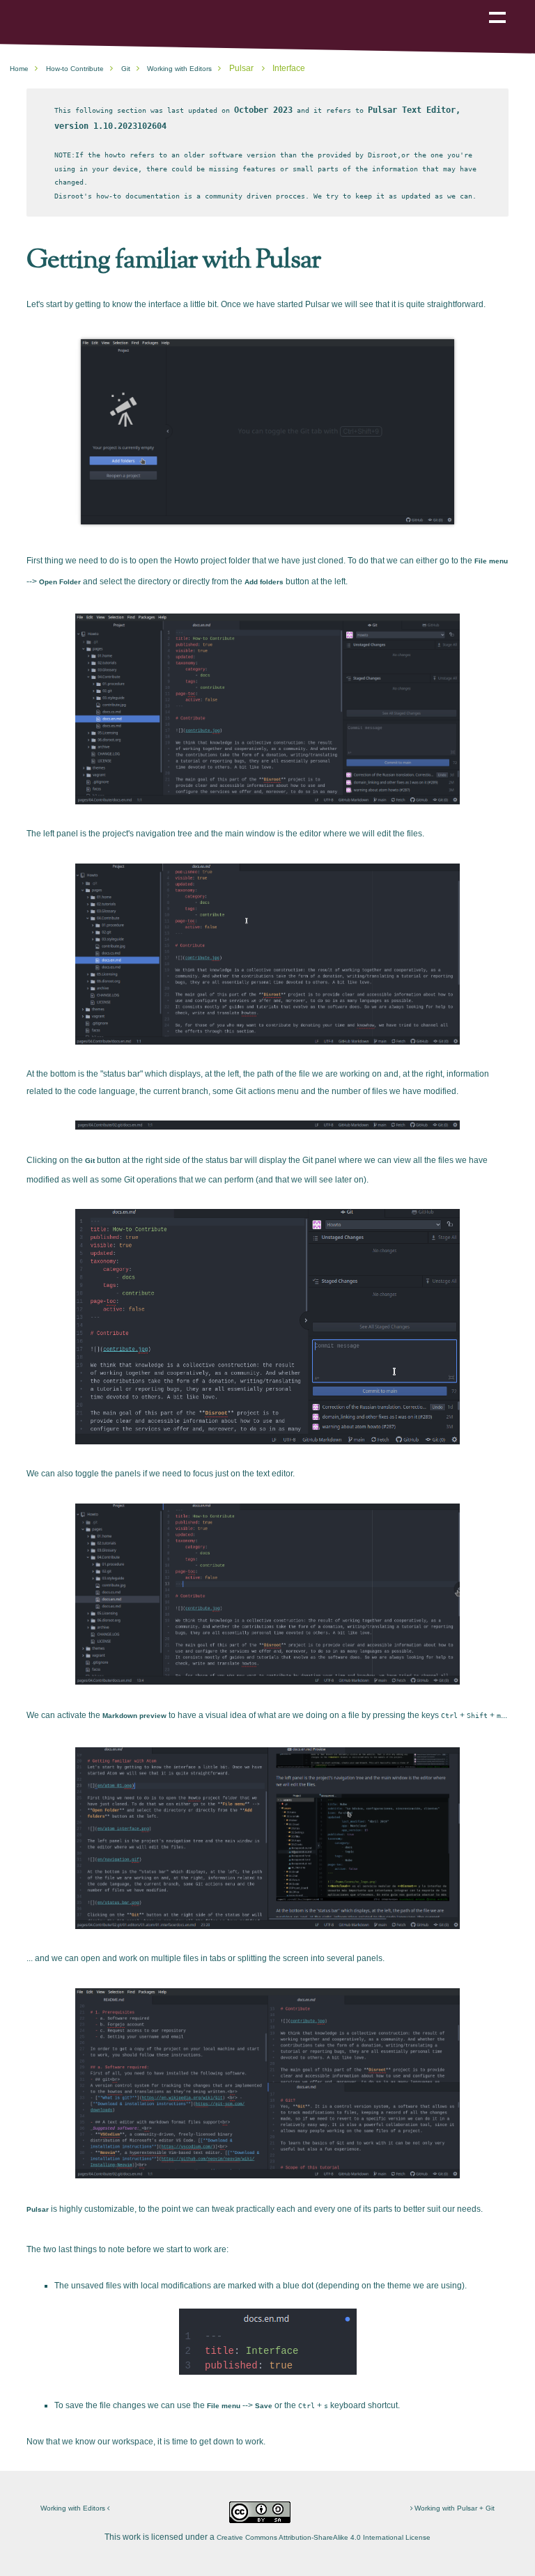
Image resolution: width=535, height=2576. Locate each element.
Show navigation (497, 8)
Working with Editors (74, 2508)
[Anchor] (329, 257)
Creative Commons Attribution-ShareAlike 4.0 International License (324, 2537)
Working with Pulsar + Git (453, 2508)
